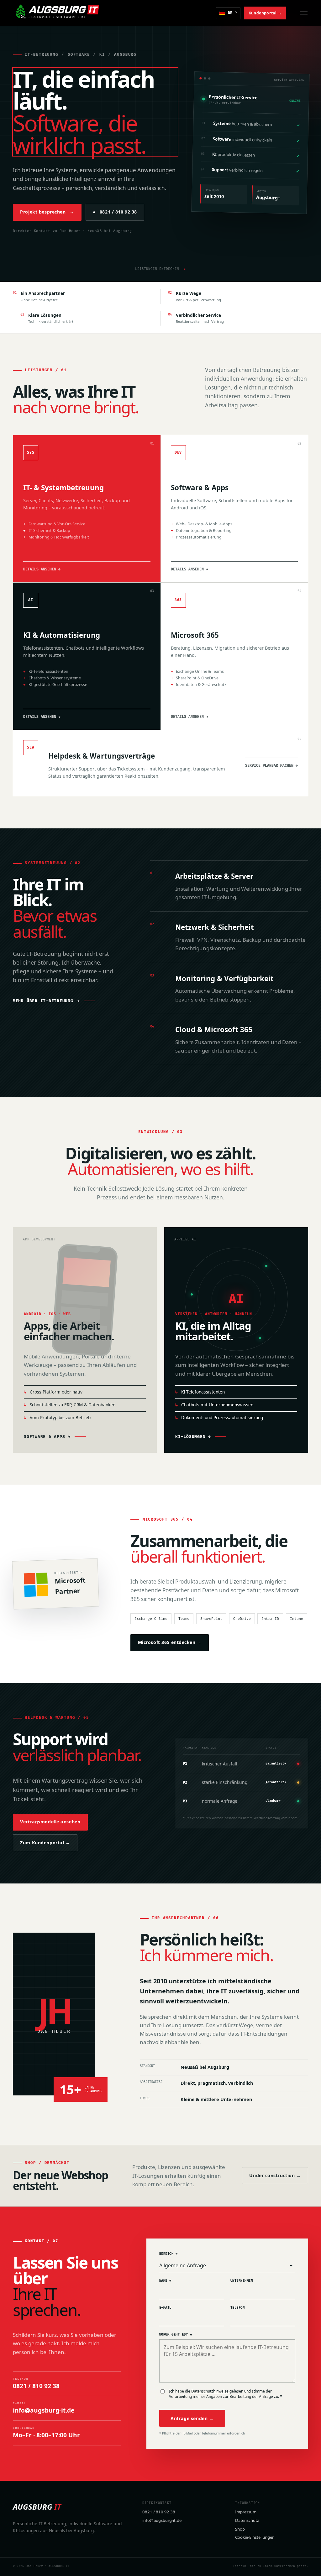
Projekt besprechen (47, 212)
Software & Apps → (47, 1437)
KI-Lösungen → (193, 1437)
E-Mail (165, 2308)
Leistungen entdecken (161, 269)
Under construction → (275, 2175)
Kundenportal (265, 13)
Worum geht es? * (176, 2334)
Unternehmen (242, 2281)
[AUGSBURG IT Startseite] (57, 13)
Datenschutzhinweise (210, 2391)
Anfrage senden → (192, 2418)
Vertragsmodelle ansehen (50, 1822)
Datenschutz (247, 2520)
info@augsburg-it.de (162, 2520)
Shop (240, 2529)
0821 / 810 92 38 (115, 212)
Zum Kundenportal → (45, 1843)
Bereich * (168, 2254)
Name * (165, 2281)
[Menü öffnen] (304, 13)
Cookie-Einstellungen (255, 2537)
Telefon (238, 2308)
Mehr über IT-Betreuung (46, 1001)
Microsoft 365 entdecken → (170, 1642)
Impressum (246, 2512)
